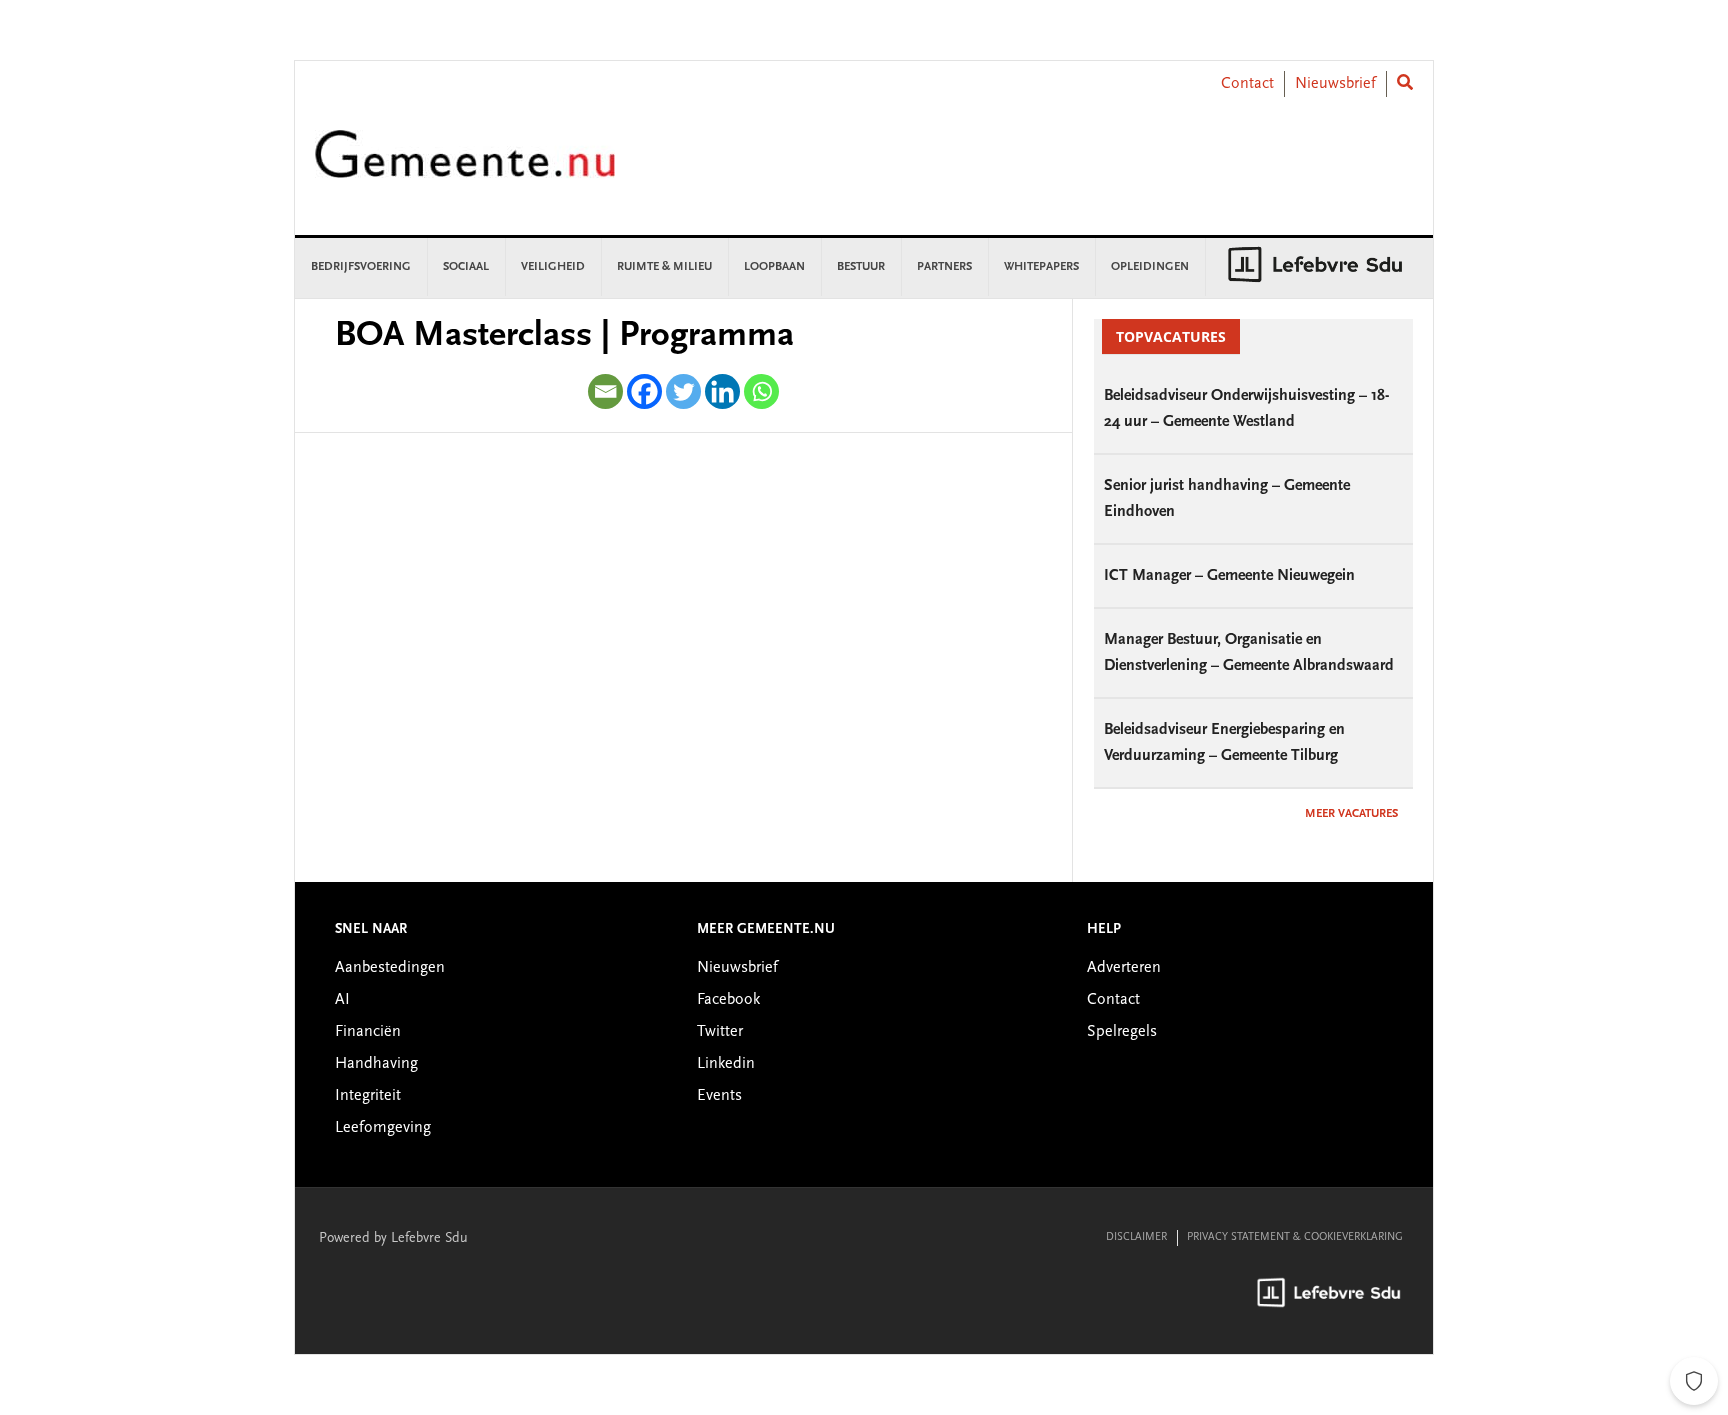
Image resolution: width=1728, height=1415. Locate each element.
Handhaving (376, 1064)
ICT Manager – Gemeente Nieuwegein (1229, 576)
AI (342, 1000)
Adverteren (1124, 968)
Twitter (720, 1032)
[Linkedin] (722, 391)
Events (719, 1096)
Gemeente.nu (465, 167)
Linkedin (726, 1064)
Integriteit (368, 1096)
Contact (1247, 84)
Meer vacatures (1351, 814)
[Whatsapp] (761, 391)
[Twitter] (683, 391)
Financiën (368, 1032)
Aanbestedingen (390, 968)
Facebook (728, 1000)
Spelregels (1122, 1032)
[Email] (605, 391)
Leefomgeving (383, 1128)
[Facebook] (644, 391)
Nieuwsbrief (1335, 84)
